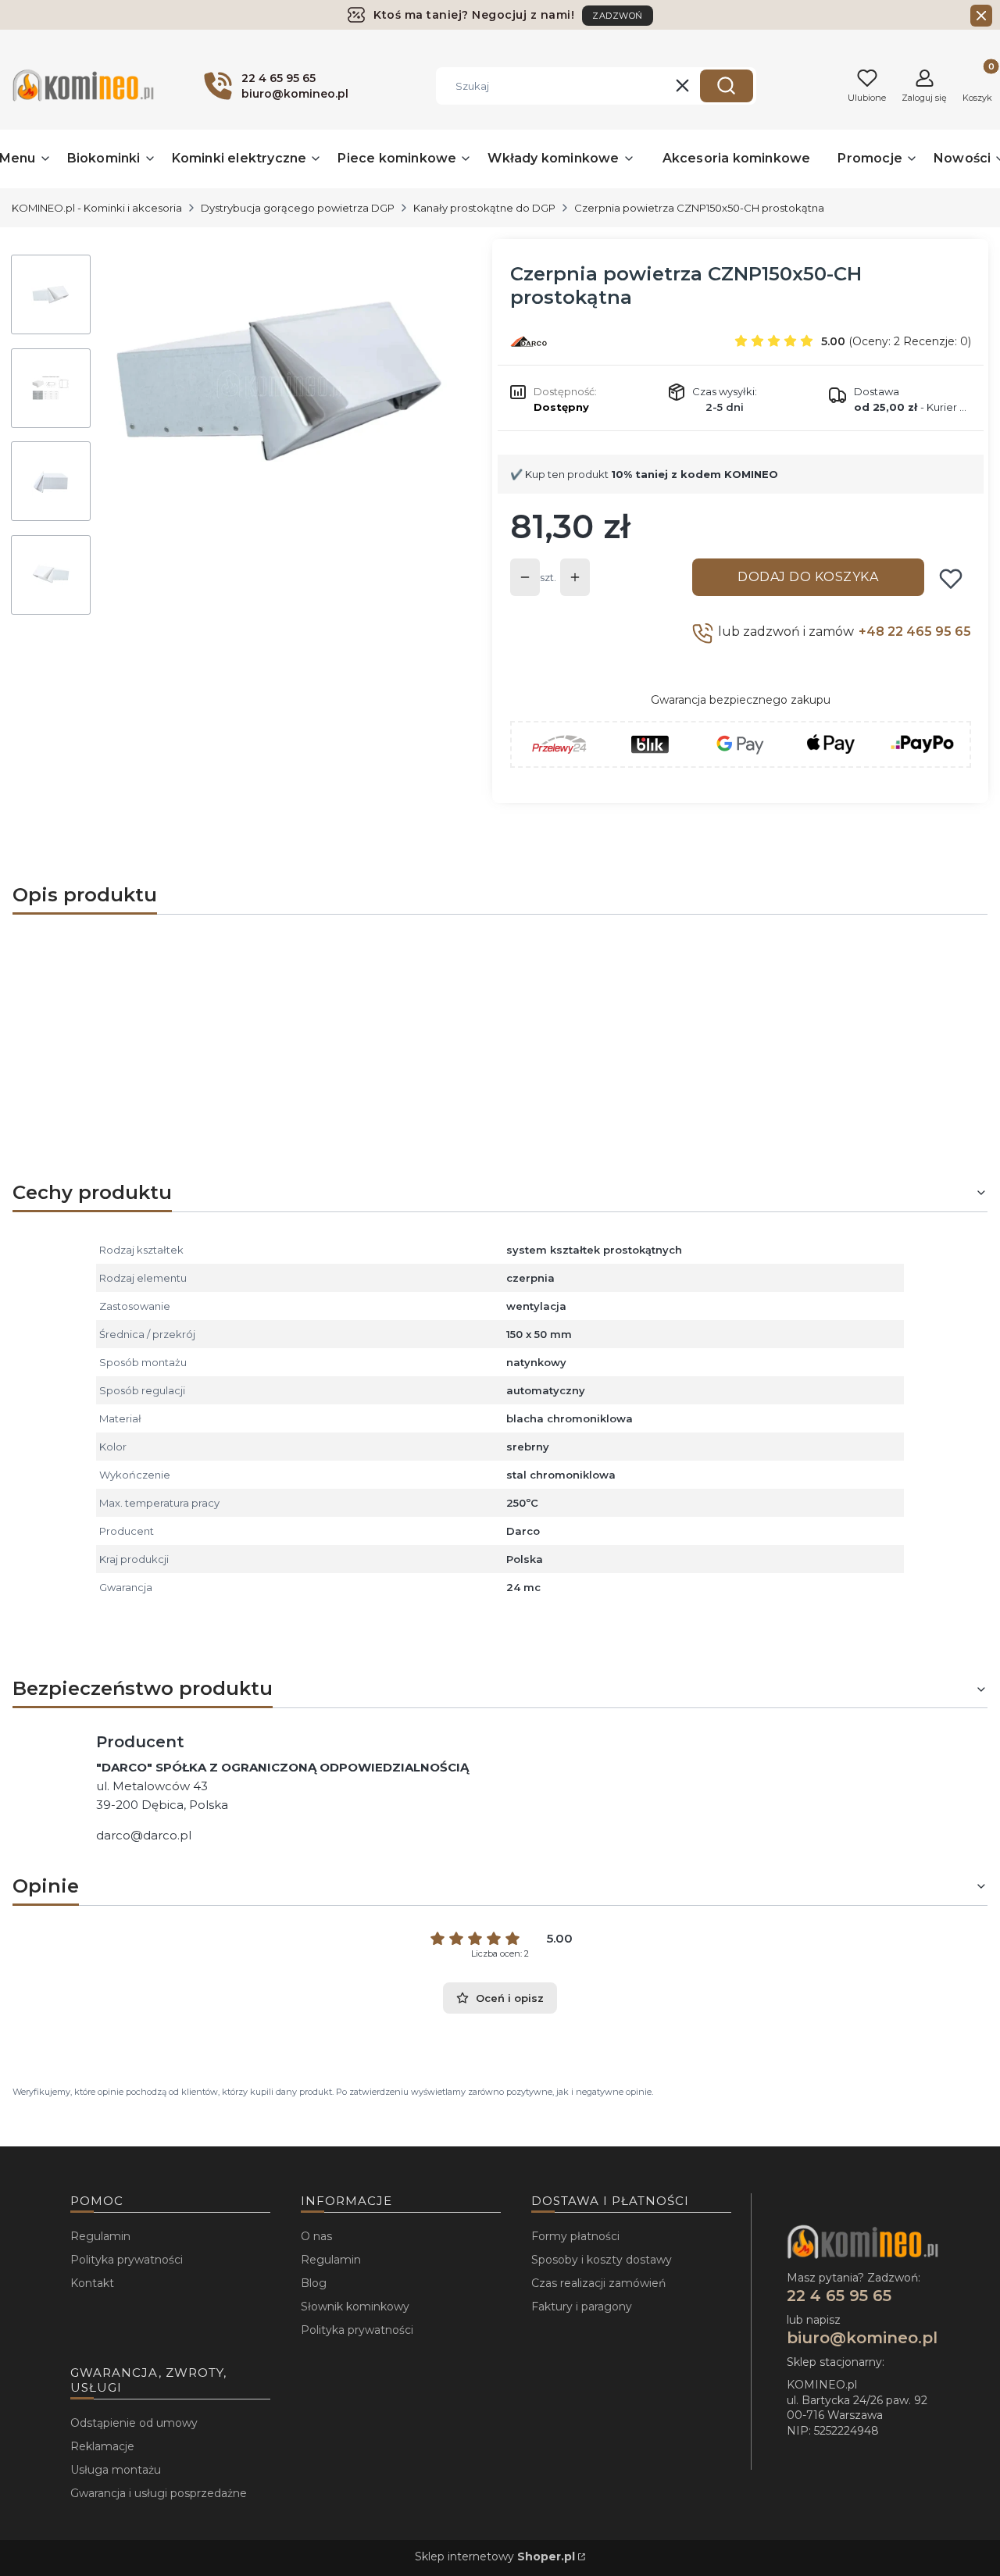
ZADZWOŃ (618, 16)
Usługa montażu (116, 2470)
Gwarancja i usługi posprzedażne (159, 2493)
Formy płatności (575, 2236)
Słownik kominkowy (355, 2307)
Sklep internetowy (495, 2556)
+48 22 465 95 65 (915, 632)
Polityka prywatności (127, 2260)
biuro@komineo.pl (862, 2338)
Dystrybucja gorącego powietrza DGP (298, 208)
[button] (727, 86)
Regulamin (100, 2236)
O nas (316, 2236)
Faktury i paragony (582, 2307)
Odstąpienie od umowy (134, 2423)
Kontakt (92, 2283)
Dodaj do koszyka (808, 577)
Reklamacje (102, 2446)
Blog (314, 2283)
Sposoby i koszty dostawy (602, 2260)
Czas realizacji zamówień (598, 2283)
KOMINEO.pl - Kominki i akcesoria (97, 208)
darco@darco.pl (144, 1835)
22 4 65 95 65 (839, 2296)
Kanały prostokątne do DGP (484, 208)
